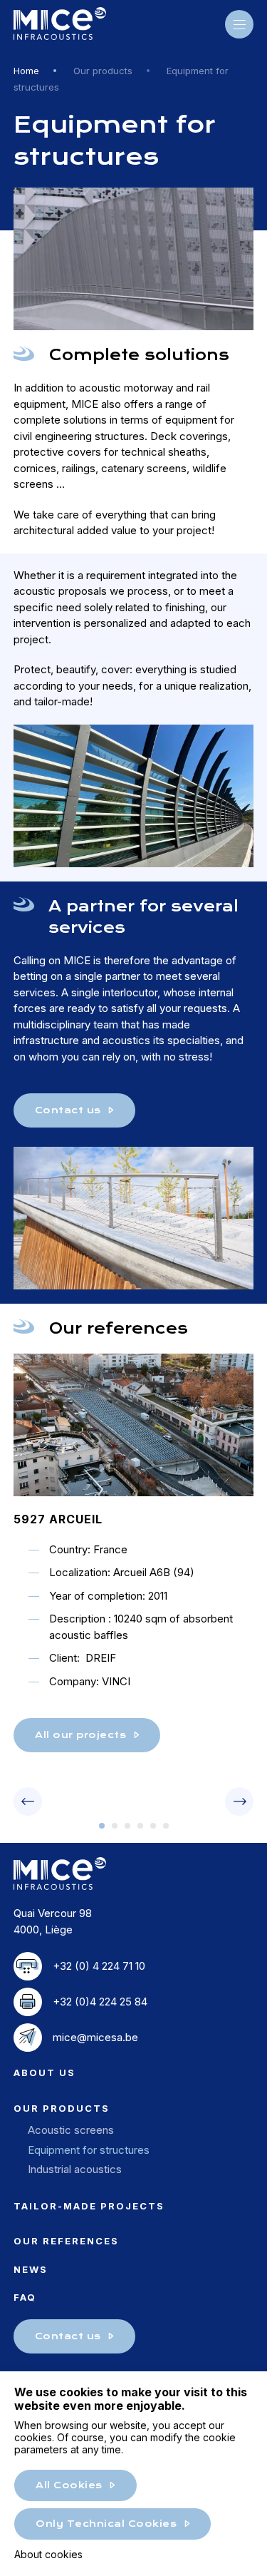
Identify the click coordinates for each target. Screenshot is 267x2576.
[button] (102, 1826)
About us (44, 2072)
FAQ (25, 2297)
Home (26, 71)
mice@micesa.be (95, 2037)
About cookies (48, 2554)
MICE (60, 24)
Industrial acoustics (75, 2169)
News (31, 2269)
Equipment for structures (89, 2150)
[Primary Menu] (239, 24)
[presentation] (28, 1801)
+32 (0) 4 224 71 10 (99, 1966)
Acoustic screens (71, 2130)
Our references (66, 2241)
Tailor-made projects (89, 2206)
